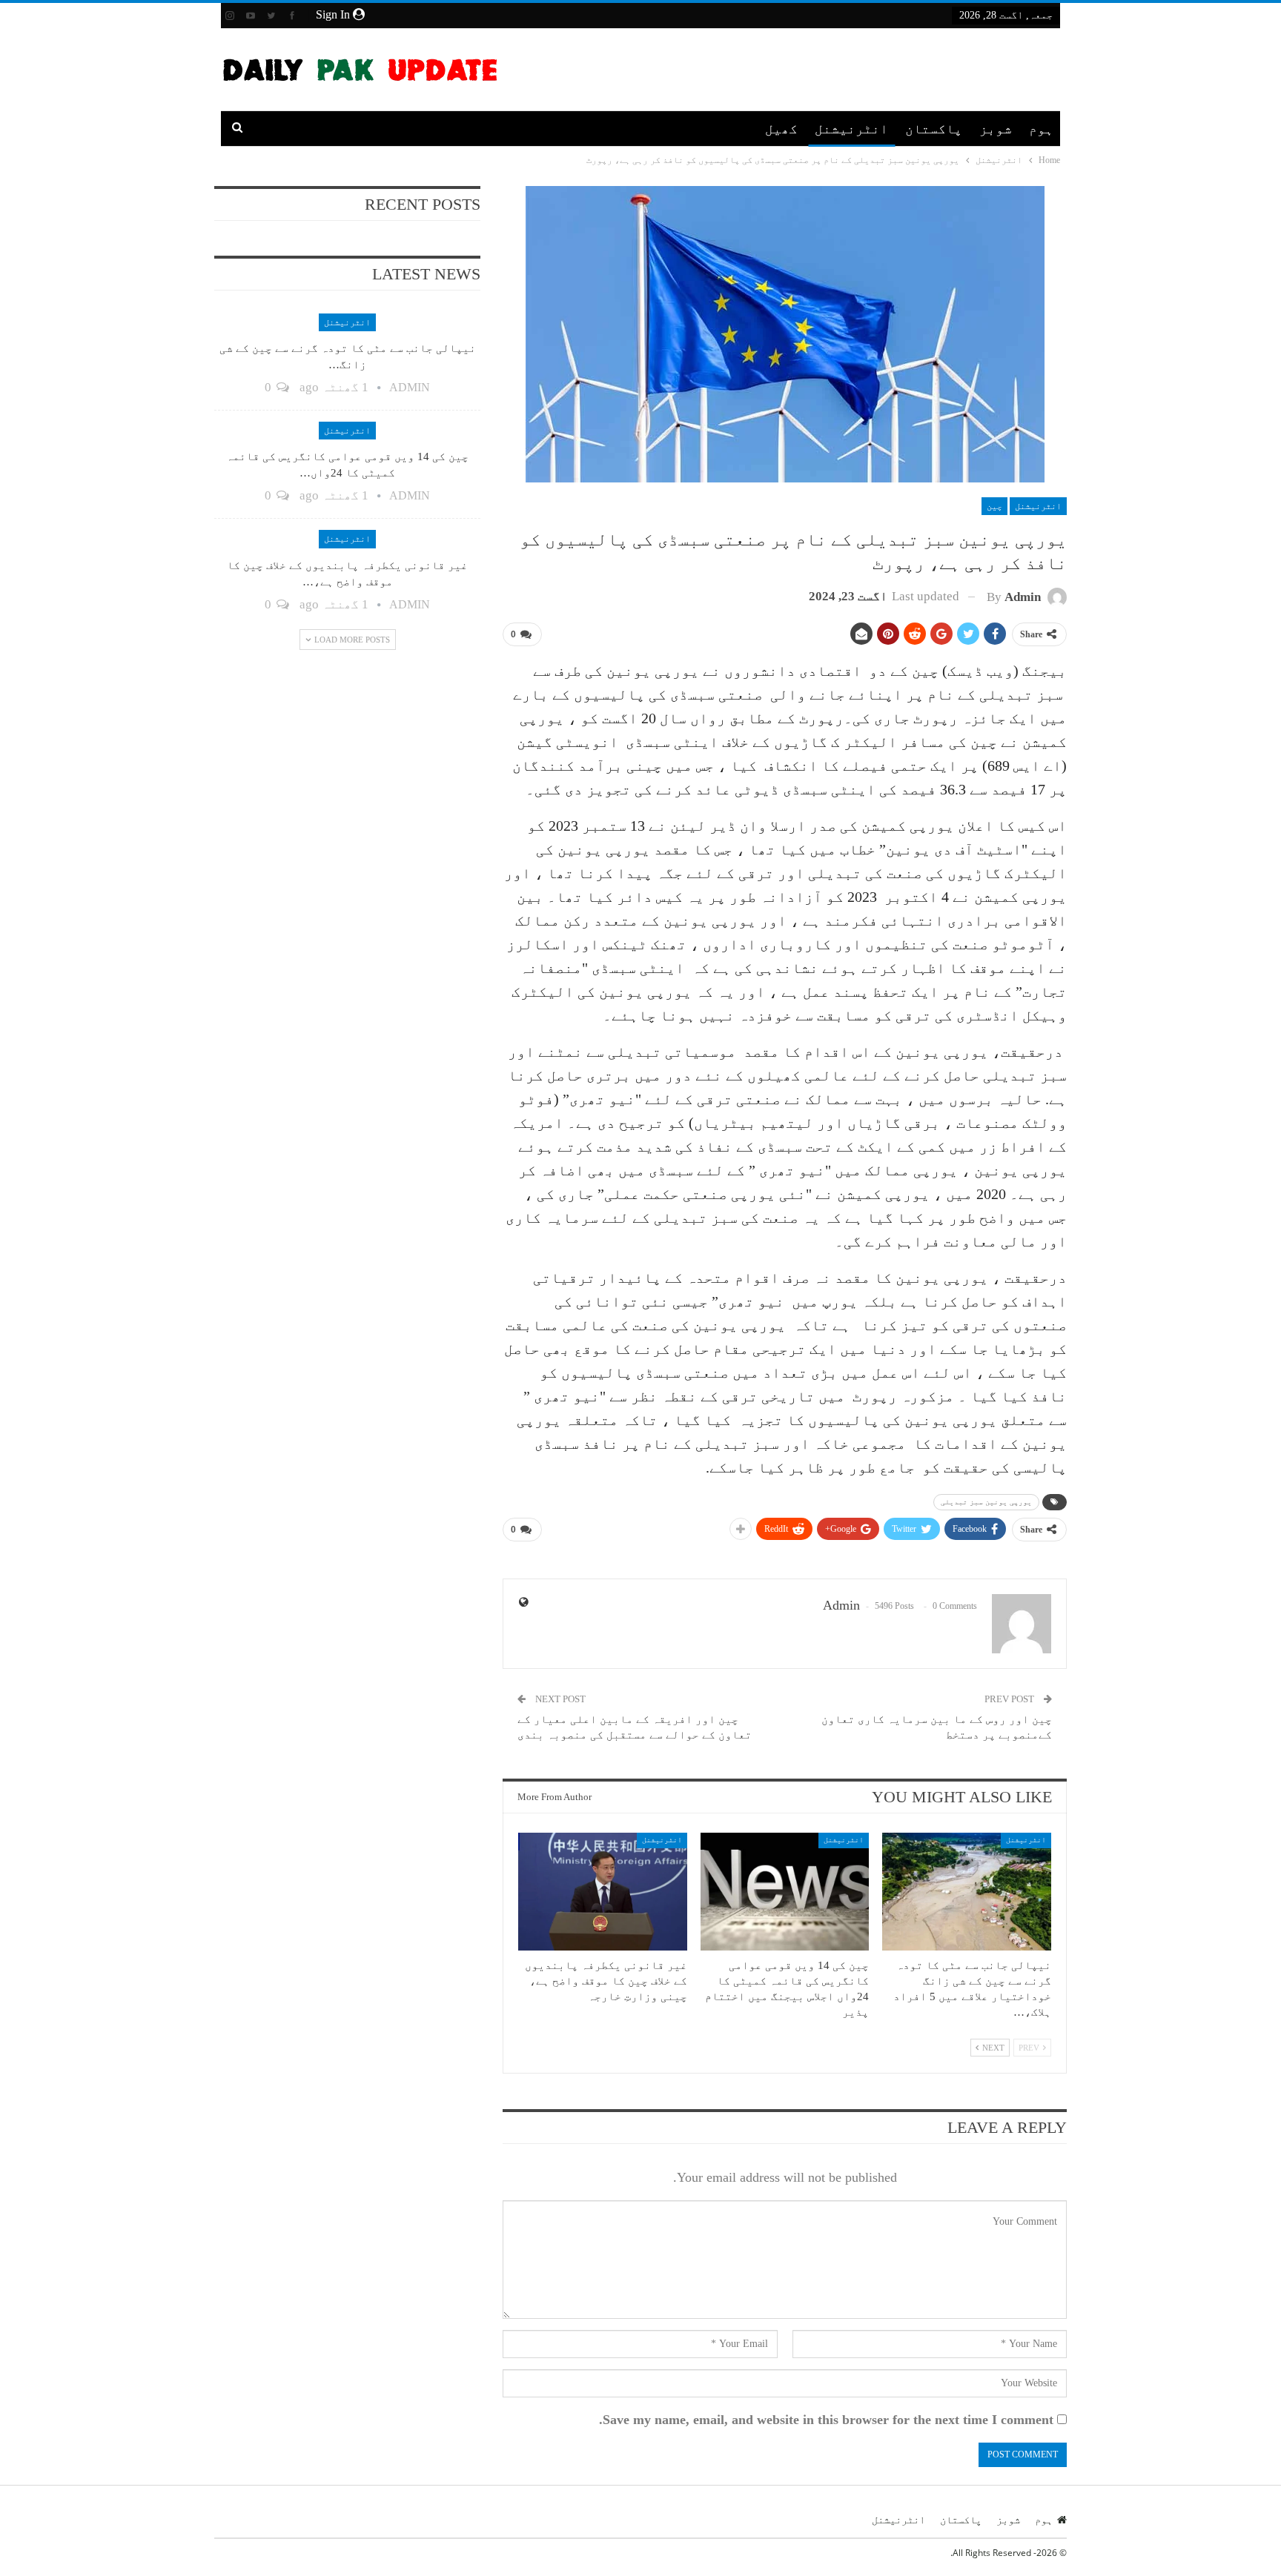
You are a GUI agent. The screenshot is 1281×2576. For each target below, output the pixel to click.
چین (994, 506)
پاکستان (934, 129)
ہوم (1041, 129)
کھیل (781, 129)
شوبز (996, 129)
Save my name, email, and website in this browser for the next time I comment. (826, 2420)
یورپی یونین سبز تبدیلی (986, 1502)
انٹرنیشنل (851, 129)
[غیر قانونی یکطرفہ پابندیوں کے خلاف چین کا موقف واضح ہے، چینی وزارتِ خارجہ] (603, 1892)
